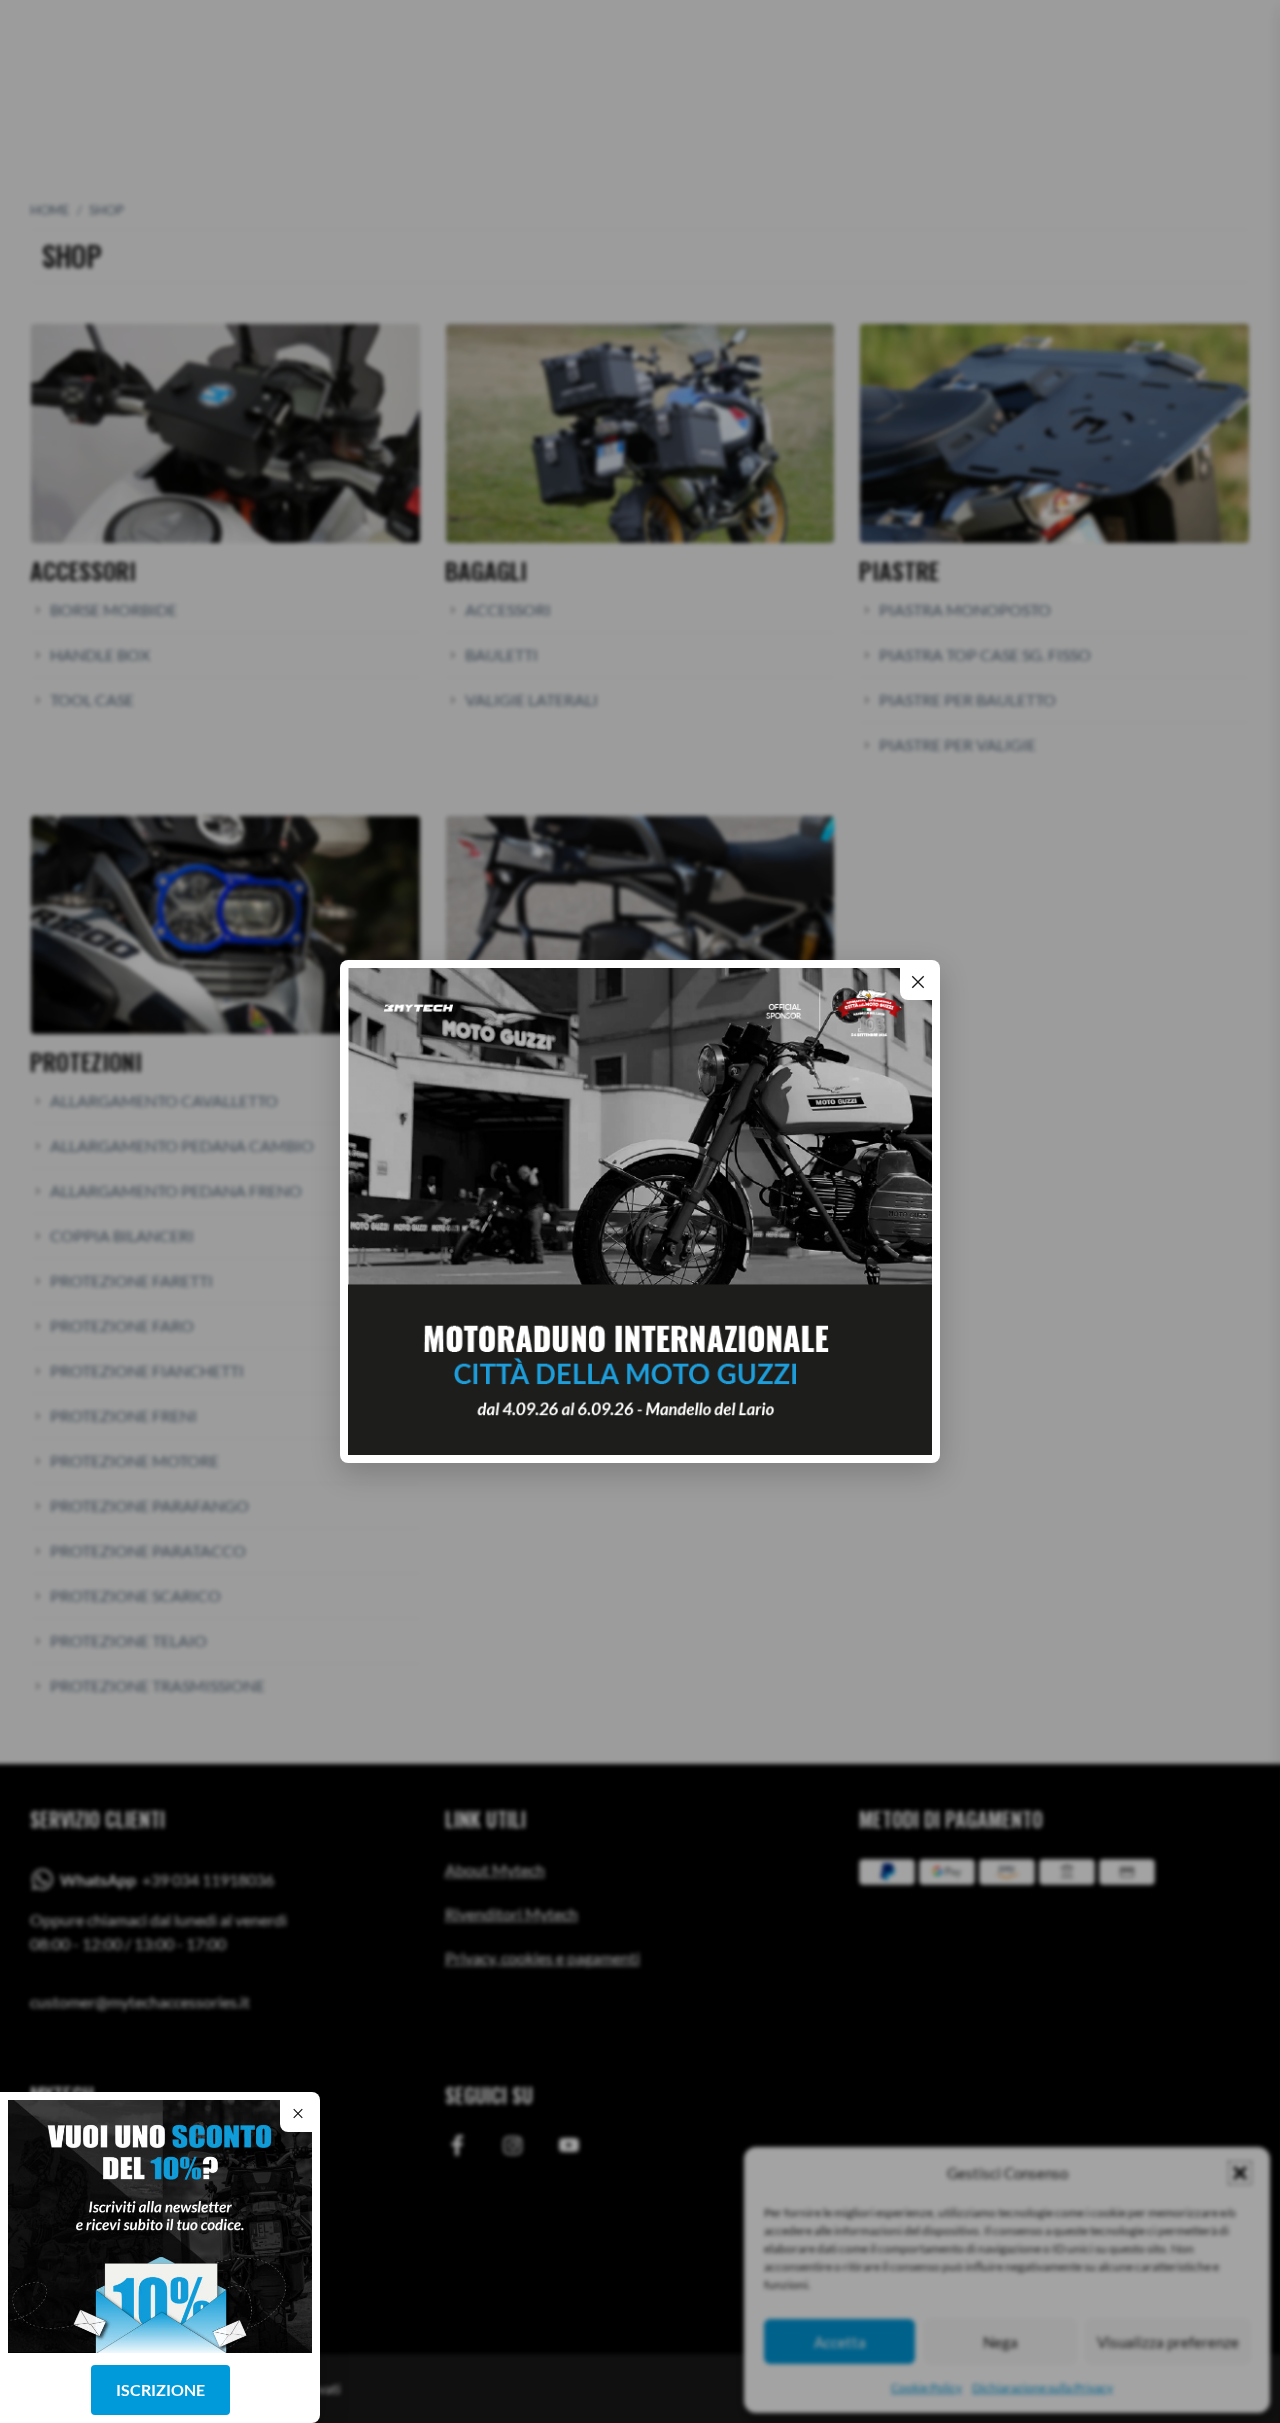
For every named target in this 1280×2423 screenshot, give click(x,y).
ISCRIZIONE (160, 2389)
